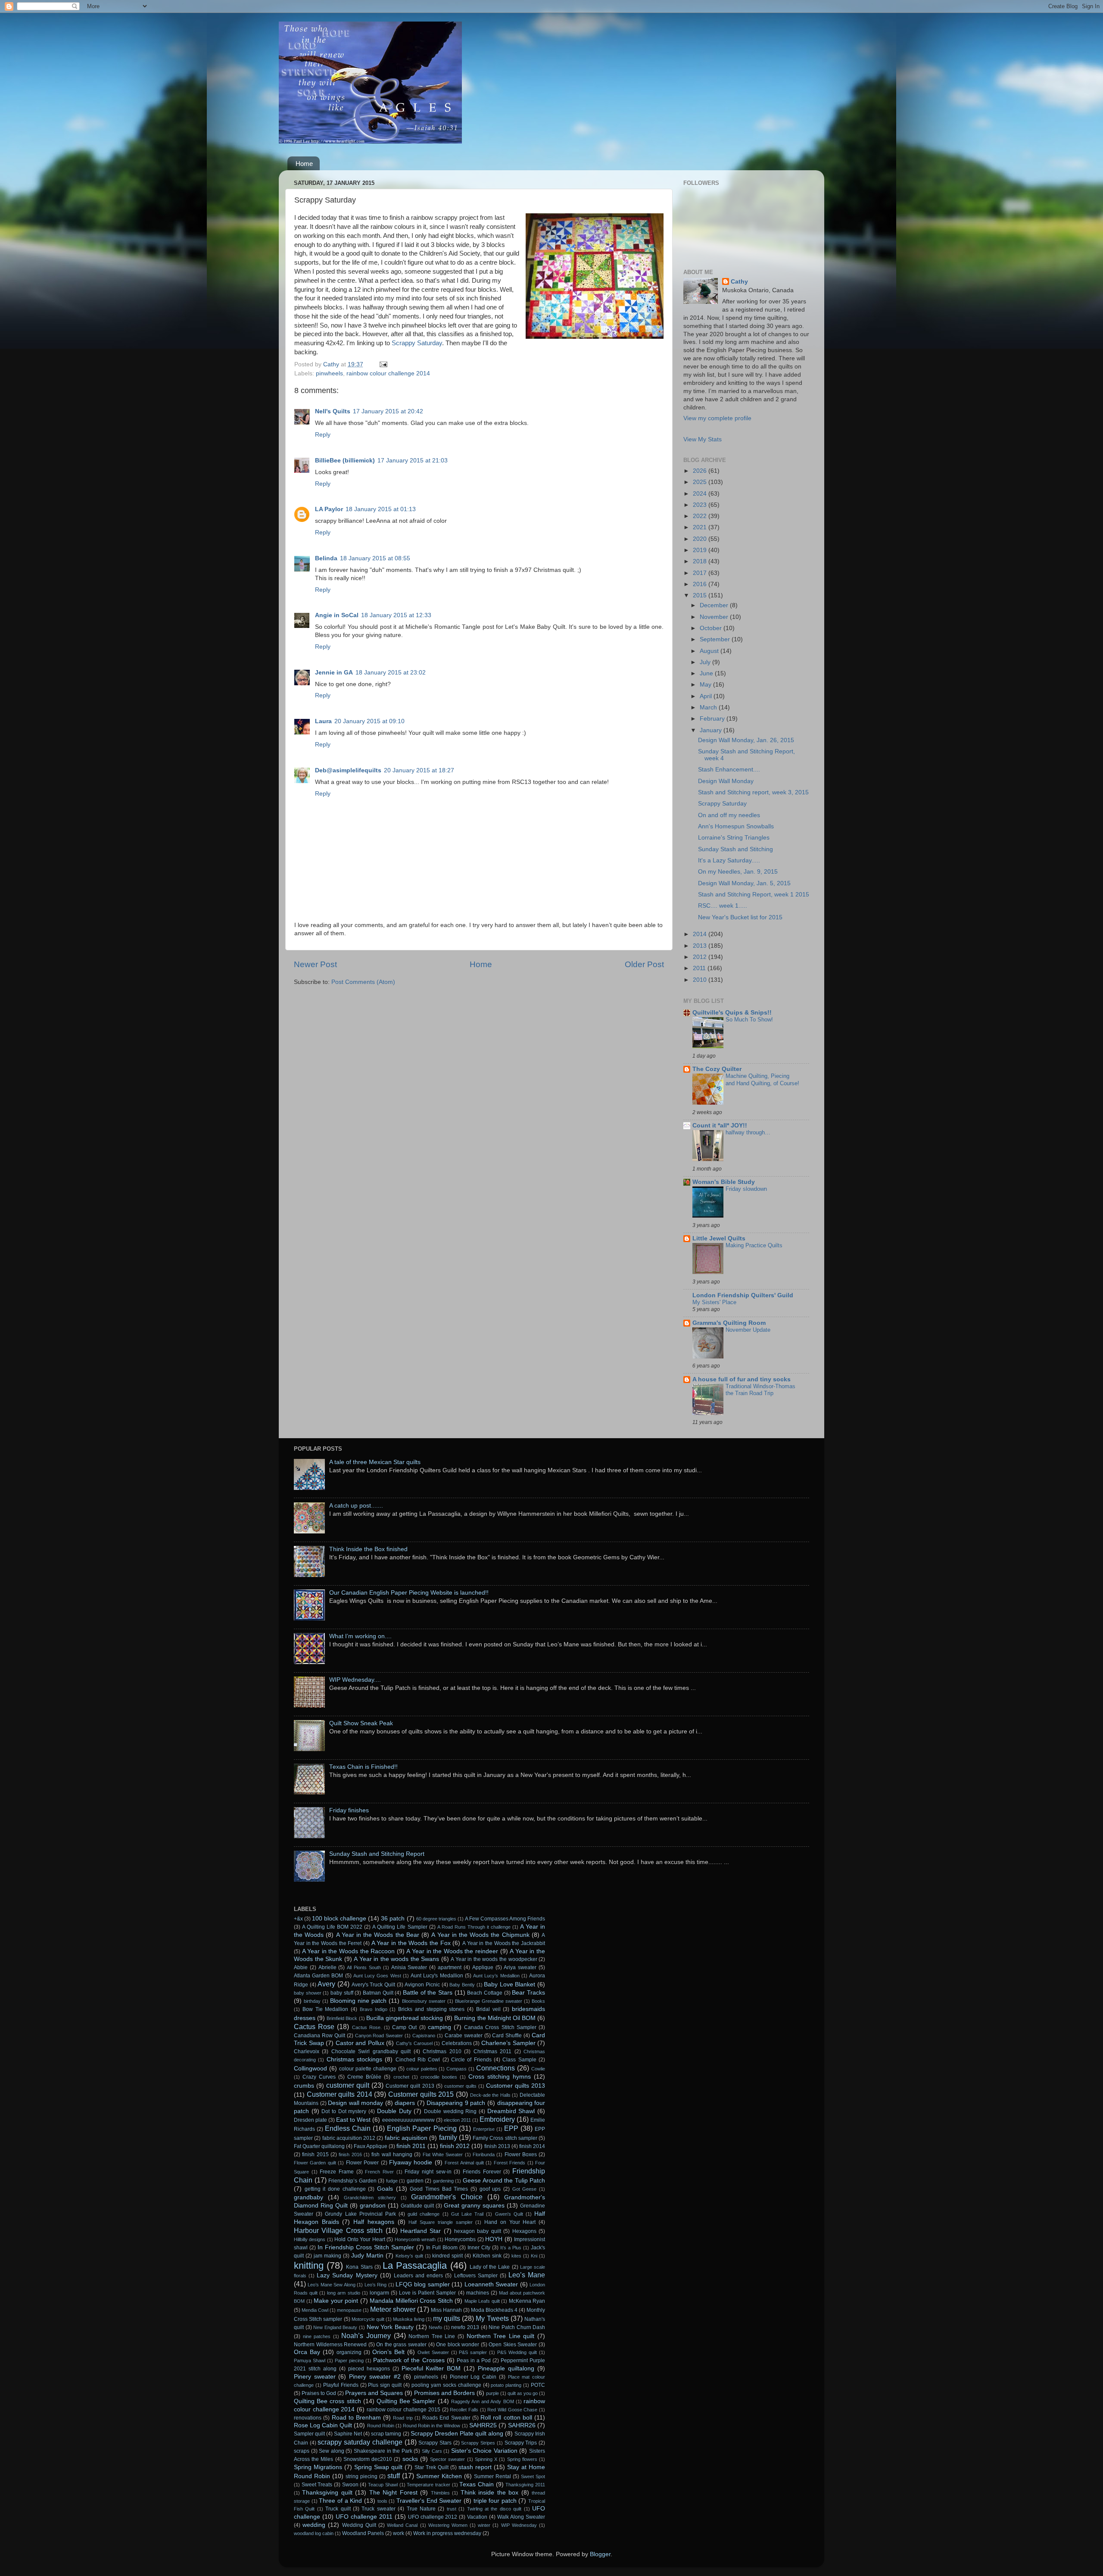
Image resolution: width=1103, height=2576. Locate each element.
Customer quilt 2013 (410, 2086)
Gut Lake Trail (467, 2214)
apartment (450, 1967)
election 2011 (457, 2120)
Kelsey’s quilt (409, 2256)
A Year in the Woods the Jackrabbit (504, 1943)
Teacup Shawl (383, 2485)
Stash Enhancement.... (729, 770)
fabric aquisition (406, 2138)
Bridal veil (488, 2009)
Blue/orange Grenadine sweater (489, 2001)
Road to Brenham (356, 2418)
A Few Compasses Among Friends (505, 1919)
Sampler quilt (309, 2434)
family (448, 2137)
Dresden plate (310, 2120)
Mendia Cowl (315, 2310)
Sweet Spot (533, 2476)
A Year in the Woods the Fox (411, 1943)
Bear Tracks (528, 1993)
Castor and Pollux (360, 2043)
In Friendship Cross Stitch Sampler (366, 2247)
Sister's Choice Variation (484, 2451)
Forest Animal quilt (464, 2163)
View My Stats (703, 439)
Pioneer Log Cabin (473, 2377)
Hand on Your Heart (510, 2222)
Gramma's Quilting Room (729, 1323)
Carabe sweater (464, 2036)
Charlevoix (307, 2051)
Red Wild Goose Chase (512, 2410)
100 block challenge (339, 1919)
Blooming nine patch (358, 2001)
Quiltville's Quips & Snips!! (732, 1013)
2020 (701, 539)
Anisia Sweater (409, 1967)
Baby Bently (462, 1985)
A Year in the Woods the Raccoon (349, 1951)
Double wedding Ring (450, 2111)
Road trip (403, 2418)
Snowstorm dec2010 (368, 2459)
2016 (701, 584)
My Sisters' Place (714, 1302)
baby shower (308, 1993)
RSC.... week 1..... (723, 906)
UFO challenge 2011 (364, 2517)
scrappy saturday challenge (360, 2442)
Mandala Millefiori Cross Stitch (411, 2301)
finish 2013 (497, 2146)
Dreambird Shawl (511, 2111)
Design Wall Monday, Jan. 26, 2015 (746, 740)
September (716, 639)
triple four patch (495, 2501)
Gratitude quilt (417, 2206)
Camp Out (404, 2027)
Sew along (332, 2451)
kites (516, 2256)
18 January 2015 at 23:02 (391, 673)
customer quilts (460, 2086)
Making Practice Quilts (754, 1245)
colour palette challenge (368, 2069)
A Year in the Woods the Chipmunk (480, 1935)
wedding (314, 2525)
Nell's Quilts (333, 411)
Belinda (326, 558)
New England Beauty (335, 2327)
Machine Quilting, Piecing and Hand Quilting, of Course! (762, 1080)
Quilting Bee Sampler (406, 2401)
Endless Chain (348, 2128)
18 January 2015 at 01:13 (381, 509)
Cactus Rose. (367, 2027)
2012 (701, 957)
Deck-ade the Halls (490, 2095)
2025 (701, 482)
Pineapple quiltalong (506, 2368)
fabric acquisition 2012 (349, 2138)
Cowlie (538, 2069)
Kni (534, 2256)
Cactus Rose (314, 2026)
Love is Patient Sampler (427, 2293)
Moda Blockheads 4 (494, 2310)
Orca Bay (307, 2352)
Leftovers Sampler (476, 2276)
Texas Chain (477, 2484)
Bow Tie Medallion (326, 2009)
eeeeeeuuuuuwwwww (408, 2120)
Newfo (435, 2327)
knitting (309, 2265)
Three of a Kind (340, 2501)
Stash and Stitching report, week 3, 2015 (753, 792)
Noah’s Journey (366, 2336)
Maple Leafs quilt (482, 2301)
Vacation (477, 2517)
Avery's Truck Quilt (373, 1985)
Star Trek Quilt (432, 2467)
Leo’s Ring (375, 2285)
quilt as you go (523, 2393)
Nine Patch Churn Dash (517, 2327)
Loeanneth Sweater (491, 2284)
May (706, 685)
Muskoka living (408, 2319)
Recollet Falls (464, 2410)
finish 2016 (350, 2154)
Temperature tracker (428, 2485)
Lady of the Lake (490, 2267)
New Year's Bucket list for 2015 (740, 917)
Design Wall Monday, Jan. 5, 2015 (744, 883)
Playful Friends (341, 2385)
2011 (700, 968)
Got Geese (525, 2189)
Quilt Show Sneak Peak (361, 1723)
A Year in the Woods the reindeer (452, 1951)
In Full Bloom (442, 2248)
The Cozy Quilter (717, 1069)
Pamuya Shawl (310, 2361)
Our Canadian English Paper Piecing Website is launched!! (409, 1593)
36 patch (393, 1919)
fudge (392, 2181)
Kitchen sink (487, 2256)
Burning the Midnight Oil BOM (495, 2018)
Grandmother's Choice (447, 2197)
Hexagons (524, 2231)
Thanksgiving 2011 (525, 2485)
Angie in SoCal (337, 615)
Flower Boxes (521, 2154)
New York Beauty (390, 2327)
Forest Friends (509, 2163)
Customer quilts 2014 (340, 2094)
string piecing (361, 2476)
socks (410, 2459)
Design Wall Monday (726, 781)
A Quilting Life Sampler (400, 1927)
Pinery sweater (315, 2377)
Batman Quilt (378, 1993)
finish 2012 (455, 2146)
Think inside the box (489, 2493)
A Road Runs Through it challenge (474, 1927)
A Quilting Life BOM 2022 (332, 1927)
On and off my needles (729, 815)
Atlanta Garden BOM (318, 1976)
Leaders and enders (418, 2276)
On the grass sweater (401, 2345)
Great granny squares (474, 2206)
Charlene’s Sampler (508, 2043)
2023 (701, 505)
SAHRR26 (522, 2425)
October (712, 628)
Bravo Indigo (374, 2009)
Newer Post (315, 964)
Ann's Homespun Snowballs (736, 826)
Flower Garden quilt (315, 2163)
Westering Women (448, 2525)
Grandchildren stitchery (370, 2198)
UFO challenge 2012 (433, 2517)
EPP (511, 2128)
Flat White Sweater (443, 2154)
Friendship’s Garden (352, 2181)
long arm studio (343, 2293)
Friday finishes (349, 1810)
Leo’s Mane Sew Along (331, 2285)
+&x (298, 1919)
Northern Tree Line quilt (501, 2336)
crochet (401, 2077)
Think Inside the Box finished (368, 1549)
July (706, 662)
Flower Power (362, 2163)
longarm (379, 2293)
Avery (326, 1984)
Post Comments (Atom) (363, 982)
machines (478, 2293)
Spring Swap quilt (378, 2467)
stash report (475, 2467)
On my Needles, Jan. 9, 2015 (738, 872)
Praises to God (319, 2393)
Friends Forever (482, 2172)
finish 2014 (532, 2146)
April (707, 696)
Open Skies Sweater (513, 2345)
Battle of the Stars (428, 1993)
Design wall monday (355, 2103)
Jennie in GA (334, 673)
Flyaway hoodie (411, 2162)
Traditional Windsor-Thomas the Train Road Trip (760, 1390)
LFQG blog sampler (423, 2284)
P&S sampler (473, 2352)
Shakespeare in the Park (383, 2451)
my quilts (447, 2318)
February (713, 719)
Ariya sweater (520, 1967)
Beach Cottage (485, 1993)
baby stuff (342, 1993)
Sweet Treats (317, 2485)
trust (452, 2509)
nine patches (317, 2336)
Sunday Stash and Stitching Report (377, 1854)
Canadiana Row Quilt (319, 2036)
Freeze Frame (337, 2172)
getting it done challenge (335, 2189)
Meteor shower (393, 2309)
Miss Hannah (446, 2310)
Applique (483, 1967)
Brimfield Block (342, 2018)
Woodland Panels (363, 2533)
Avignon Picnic (422, 1985)
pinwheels (329, 373)
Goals (385, 2189)
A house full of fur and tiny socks (742, 1379)
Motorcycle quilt (368, 2319)
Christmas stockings (354, 2059)
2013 (701, 946)
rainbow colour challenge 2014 (388, 373)
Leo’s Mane (527, 2275)
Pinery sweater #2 (375, 2377)
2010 (701, 980)
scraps (302, 2451)
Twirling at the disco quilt (494, 2509)
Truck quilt (338, 2509)
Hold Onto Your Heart (360, 2239)
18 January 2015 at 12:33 (396, 615)
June (707, 673)
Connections (495, 2068)
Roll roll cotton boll (506, 2418)
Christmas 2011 (492, 2051)
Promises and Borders (444, 2393)
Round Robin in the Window (432, 2426)
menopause (349, 2310)
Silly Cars (432, 2451)
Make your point (336, 2301)
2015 (701, 595)
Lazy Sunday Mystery (347, 2275)
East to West (353, 2120)
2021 (701, 527)
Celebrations (457, 2043)
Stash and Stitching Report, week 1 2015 (754, 895)
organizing (349, 2352)
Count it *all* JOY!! (720, 1126)
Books (538, 2001)
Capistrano (424, 2036)
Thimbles (440, 2493)
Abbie (301, 1967)
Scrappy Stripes (478, 2443)
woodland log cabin (314, 2533)
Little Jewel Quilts (719, 1238)
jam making (327, 2256)
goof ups (490, 2189)
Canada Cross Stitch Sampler (500, 2027)
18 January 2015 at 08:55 (375, 558)
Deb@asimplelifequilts (348, 770)
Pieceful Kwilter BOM (431, 2368)
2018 (701, 561)
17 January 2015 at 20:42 (388, 411)
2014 (701, 934)
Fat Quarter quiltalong (319, 2146)
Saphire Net (348, 2434)
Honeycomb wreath (415, 2239)
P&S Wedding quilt (517, 2352)
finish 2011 (411, 2146)
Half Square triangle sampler (440, 2222)
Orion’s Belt (388, 2352)
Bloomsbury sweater (424, 2001)
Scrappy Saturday (417, 343)
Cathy (739, 282)
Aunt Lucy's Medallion (437, 1976)
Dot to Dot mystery (344, 2111)
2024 (701, 494)
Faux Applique (371, 2146)
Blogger (600, 2554)
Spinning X (486, 2459)
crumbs (304, 2086)
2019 (701, 550)
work (399, 2533)
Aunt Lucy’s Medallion (496, 1976)
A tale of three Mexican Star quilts (375, 1462)
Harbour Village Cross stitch (338, 2230)
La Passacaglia (415, 2265)
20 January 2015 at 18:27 (419, 770)
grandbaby (308, 2197)
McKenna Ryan (527, 2301)
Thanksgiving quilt (327, 2493)
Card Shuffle (507, 2036)
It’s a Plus (511, 2248)
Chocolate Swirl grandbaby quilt (371, 2051)
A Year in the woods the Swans (396, 1959)
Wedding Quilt (359, 2525)
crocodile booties (439, 2077)
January (712, 730)
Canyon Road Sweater (379, 2036)
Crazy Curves (319, 2077)
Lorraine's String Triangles (734, 838)
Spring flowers (522, 2459)
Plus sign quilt (385, 2385)
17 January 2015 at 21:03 (413, 461)
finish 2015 (315, 2154)
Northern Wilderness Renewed (330, 2345)
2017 (701, 573)
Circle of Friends (471, 2060)
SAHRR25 (483, 2425)
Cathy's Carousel (414, 2043)
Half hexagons (374, 2222)
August (710, 651)
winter (484, 2525)
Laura (323, 721)
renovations (308, 2418)
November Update (748, 1330)
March (709, 707)
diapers (405, 2103)
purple (492, 2393)
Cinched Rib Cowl (418, 2060)
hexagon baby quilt (478, 2231)
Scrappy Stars (435, 2443)
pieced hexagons (369, 2369)
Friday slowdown (746, 1189)
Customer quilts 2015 (421, 2094)
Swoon (350, 2485)
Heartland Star (421, 2231)
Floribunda (484, 2154)
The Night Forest (393, 2493)
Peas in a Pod (474, 2361)
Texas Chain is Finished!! (363, 1767)
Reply (323, 435)
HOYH (494, 2239)
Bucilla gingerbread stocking (405, 2018)
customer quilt (348, 2085)
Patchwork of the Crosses (409, 2360)
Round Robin (381, 2426)
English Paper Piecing (422, 2128)
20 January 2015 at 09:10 (369, 721)
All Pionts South (364, 1967)
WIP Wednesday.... (355, 1680)
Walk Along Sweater (521, 2517)
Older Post (644, 964)
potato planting (506, 2385)
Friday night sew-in (428, 2172)
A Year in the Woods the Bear (378, 1935)
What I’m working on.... (360, 1636)
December (715, 605)
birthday (312, 2001)
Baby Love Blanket (509, 1984)
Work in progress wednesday (447, 2533)
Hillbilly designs (310, 2239)
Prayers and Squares (374, 2393)
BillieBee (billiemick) (345, 461)
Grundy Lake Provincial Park (360, 2214)
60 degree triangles (436, 1919)
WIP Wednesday (519, 2525)
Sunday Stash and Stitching (735, 849)
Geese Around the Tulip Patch (504, 2181)
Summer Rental (492, 2476)
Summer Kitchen (439, 2476)
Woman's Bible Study (724, 1182)
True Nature (421, 2509)
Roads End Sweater (446, 2418)
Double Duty (394, 2111)
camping (439, 2027)
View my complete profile (717, 418)
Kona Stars (359, 2267)
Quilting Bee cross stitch (327, 2401)
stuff (394, 2476)
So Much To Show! (749, 1019)
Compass (456, 2069)
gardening (443, 2181)
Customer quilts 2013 (516, 2086)
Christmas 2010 (442, 2051)
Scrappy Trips (521, 2443)
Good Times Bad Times (439, 2189)
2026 (701, 471)
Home (304, 164)
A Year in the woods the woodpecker (494, 1959)
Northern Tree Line (432, 2336)
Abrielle (327, 1967)
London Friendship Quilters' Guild (743, 1295)
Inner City (479, 2248)
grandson (373, 2206)
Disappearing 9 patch (456, 2103)
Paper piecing (349, 2361)
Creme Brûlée (364, 2077)
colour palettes (422, 2069)
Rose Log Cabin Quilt (323, 2425)
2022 (701, 516)
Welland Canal (402, 2525)
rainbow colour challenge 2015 (403, 2410)
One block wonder (458, 2345)
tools (382, 2501)
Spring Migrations (318, 2467)
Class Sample (519, 2060)
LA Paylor (329, 509)
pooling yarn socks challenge (446, 2385)
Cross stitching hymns (500, 2077)
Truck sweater (378, 2509)
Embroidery (497, 2119)
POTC (538, 2385)
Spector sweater (447, 2459)
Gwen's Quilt (509, 2214)
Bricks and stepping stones (431, 2009)
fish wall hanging (392, 2154)
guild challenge (424, 2214)
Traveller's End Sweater (429, 2501)
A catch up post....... (356, 1506)
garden (415, 2181)
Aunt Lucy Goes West (377, 1976)
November (715, 617)
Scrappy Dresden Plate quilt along (457, 2434)
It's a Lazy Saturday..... (729, 860)
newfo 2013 (465, 2327)
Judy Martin (367, 2256)
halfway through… (748, 1132)
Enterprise (484, 2129)
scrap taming (386, 2434)
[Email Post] (383, 364)
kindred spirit (447, 2256)
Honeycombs (460, 2239)
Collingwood (310, 2069)
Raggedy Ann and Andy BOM (483, 2401)
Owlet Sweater (433, 2352)
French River (379, 2172)
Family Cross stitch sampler (505, 2138)
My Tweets (492, 2318)
